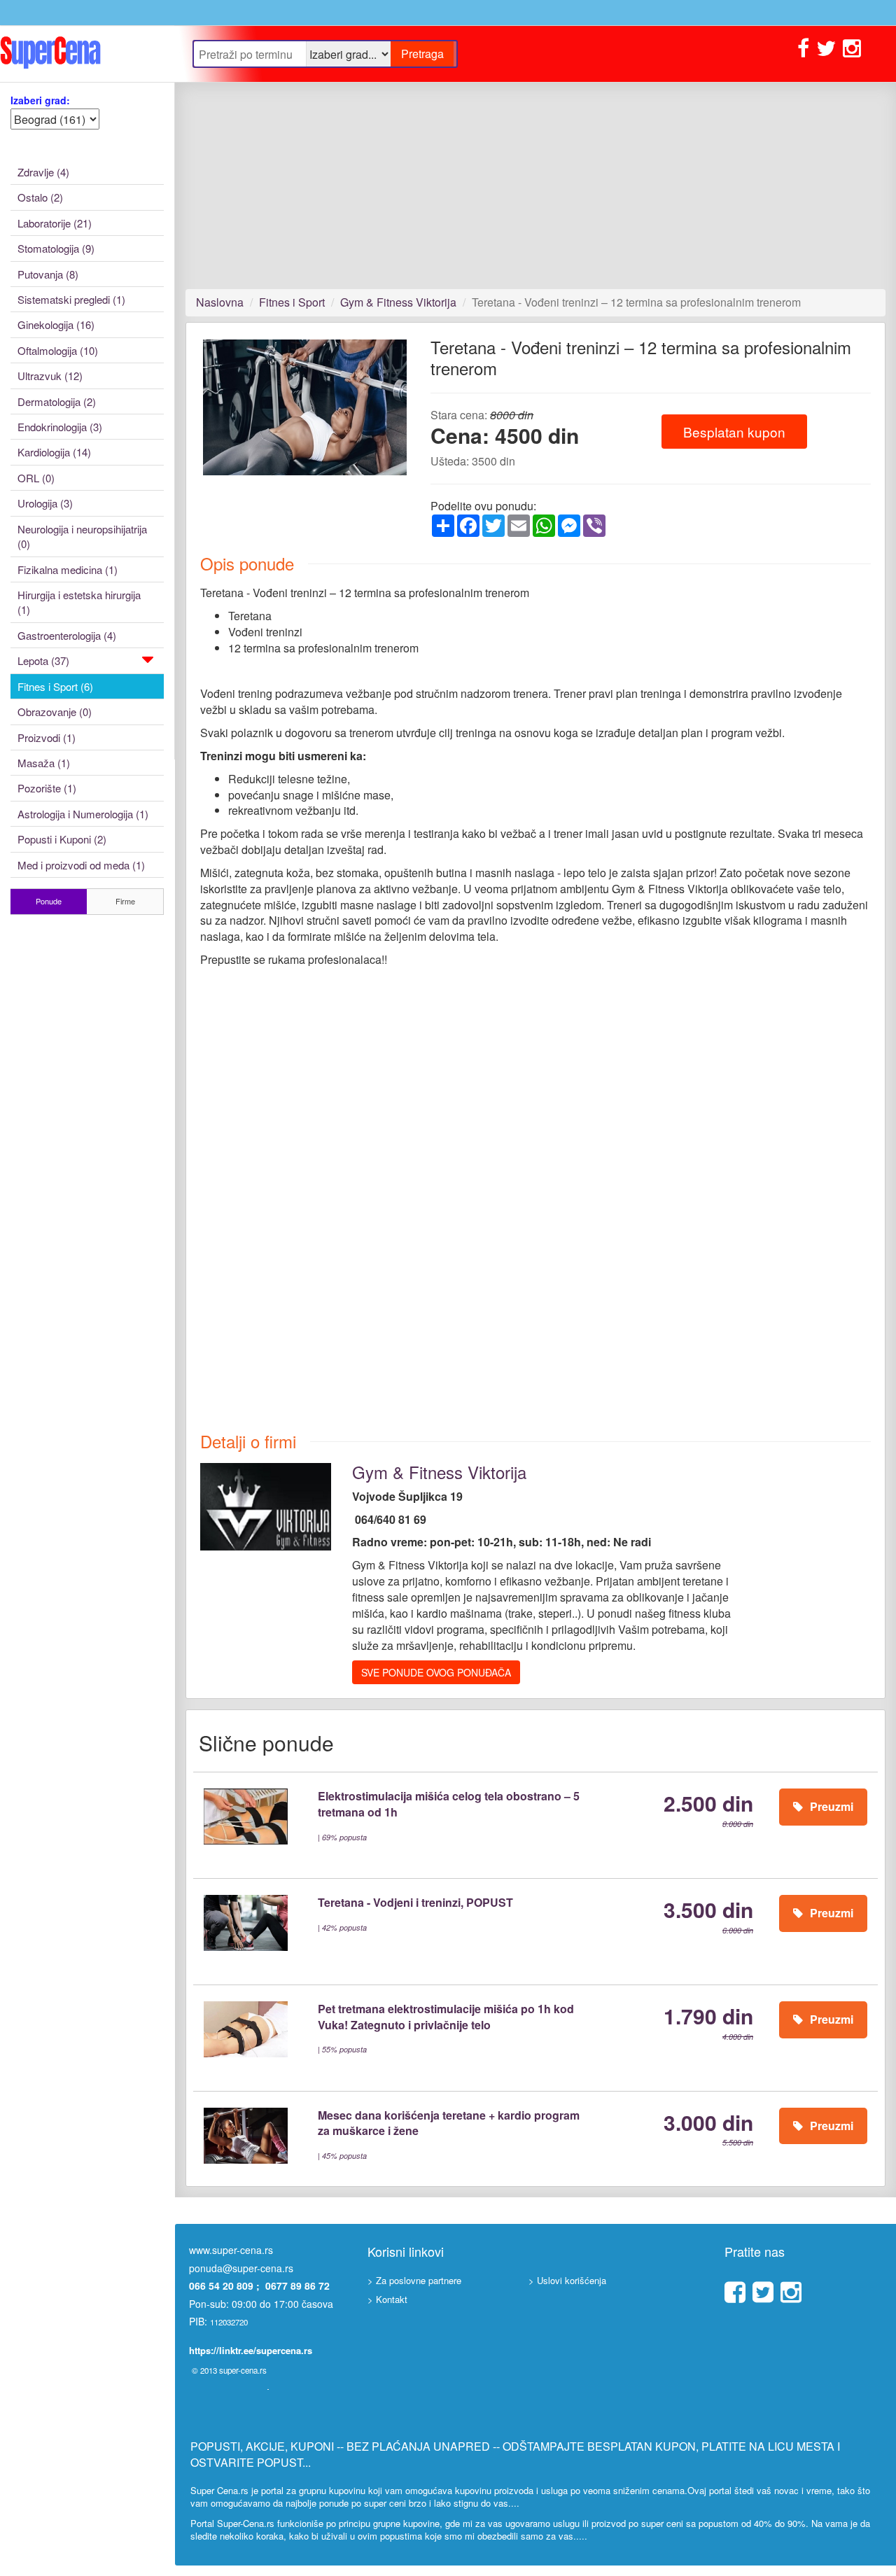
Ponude (49, 901)
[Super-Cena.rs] (87, 54)
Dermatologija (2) (57, 401)
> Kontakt (387, 2299)
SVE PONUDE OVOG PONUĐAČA (436, 1672)
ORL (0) (36, 478)
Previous (182, 420)
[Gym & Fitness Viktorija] (266, 1505)
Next (430, 420)
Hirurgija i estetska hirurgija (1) (79, 602)
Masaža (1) (44, 763)
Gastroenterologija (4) (67, 635)
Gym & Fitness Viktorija (398, 302)
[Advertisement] (535, 185)
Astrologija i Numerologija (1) (83, 814)
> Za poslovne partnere (414, 2280)
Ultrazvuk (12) (50, 376)
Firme (125, 901)
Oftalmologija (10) (58, 350)
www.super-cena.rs (231, 2250)
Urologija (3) (45, 503)
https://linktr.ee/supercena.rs (251, 2350)
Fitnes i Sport (292, 302)
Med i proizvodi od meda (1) (81, 865)
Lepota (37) (43, 660)
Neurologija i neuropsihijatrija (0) (82, 536)
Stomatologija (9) (56, 248)
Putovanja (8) (48, 274)
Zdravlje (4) (43, 172)
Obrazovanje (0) (55, 712)
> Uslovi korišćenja (567, 2280)
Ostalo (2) (40, 197)
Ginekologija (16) (56, 324)
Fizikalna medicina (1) (68, 569)
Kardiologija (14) (54, 452)
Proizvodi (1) (47, 737)
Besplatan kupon (734, 432)
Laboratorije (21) (55, 223)
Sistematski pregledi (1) (71, 299)
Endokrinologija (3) (60, 427)
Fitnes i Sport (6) (55, 686)
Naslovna (220, 302)
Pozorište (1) (47, 788)
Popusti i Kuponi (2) (62, 839)
